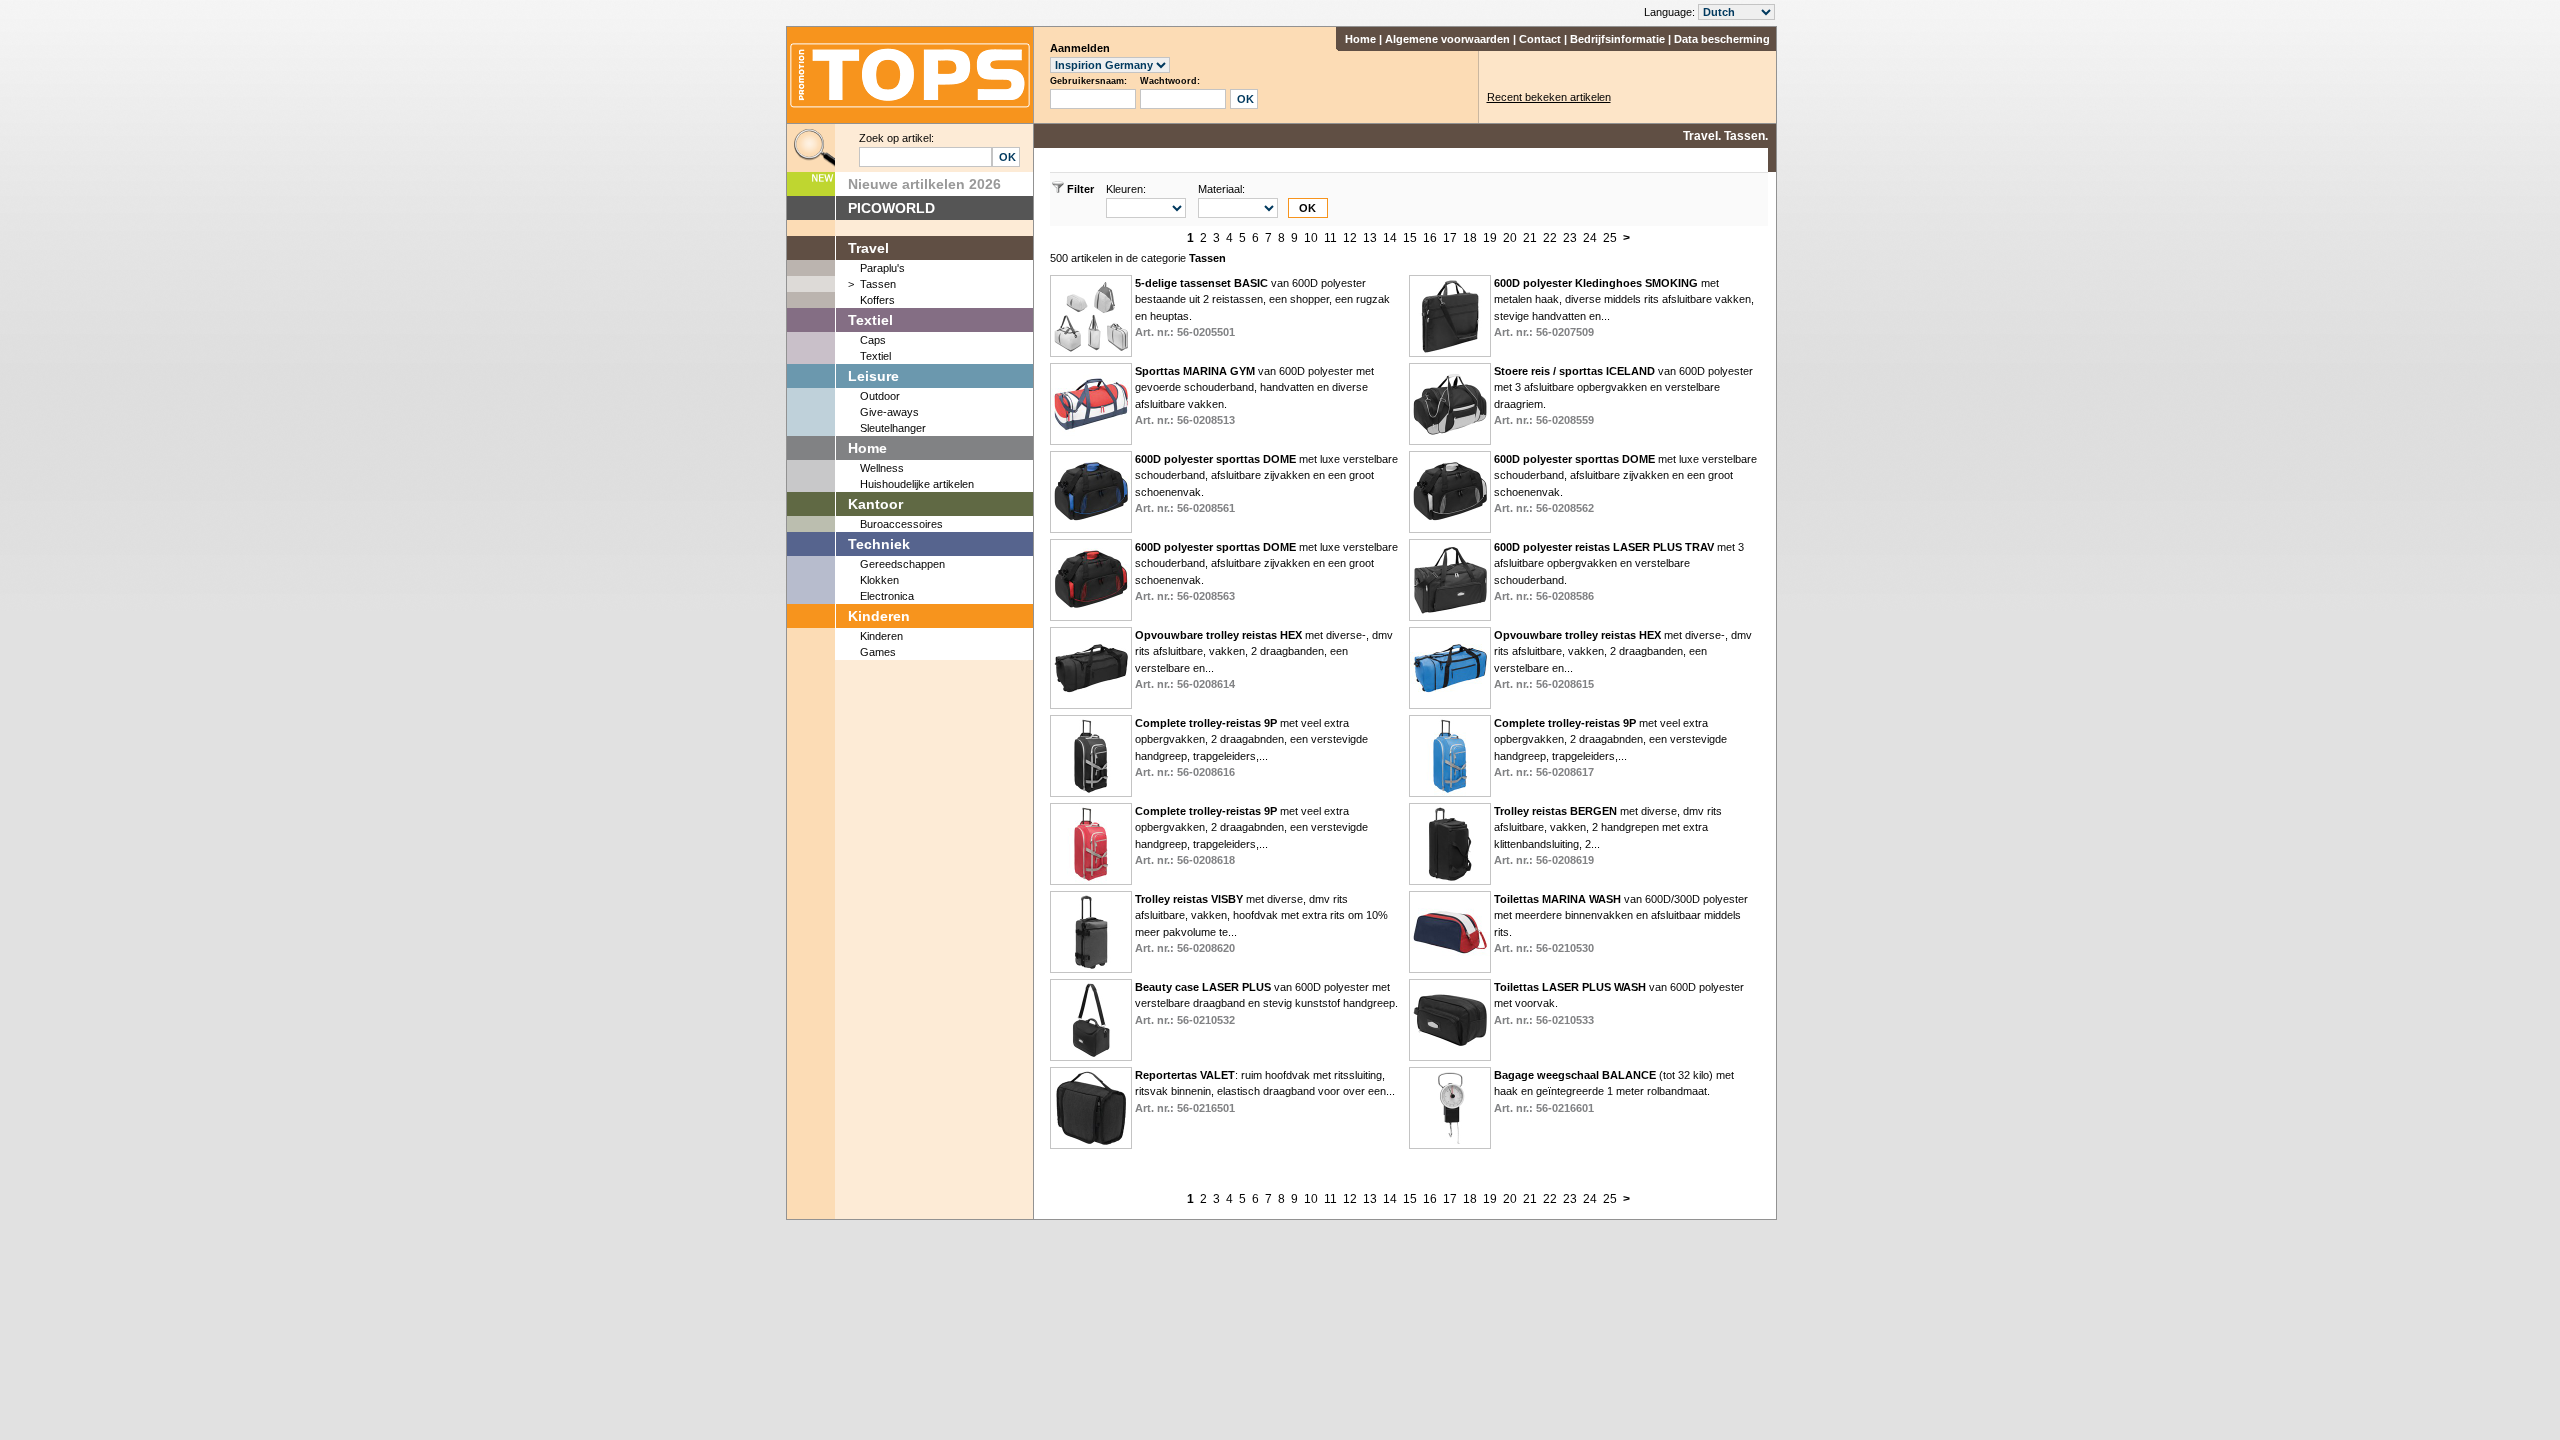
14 (1390, 238)
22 (1550, 238)
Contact (1540, 39)
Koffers (877, 300)
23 (1570, 238)
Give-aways (889, 412)
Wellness (882, 468)
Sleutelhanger (893, 428)
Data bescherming (1722, 39)
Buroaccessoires (901, 524)
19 (1490, 238)
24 (1590, 238)
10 (1311, 238)
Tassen (878, 284)
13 (1370, 238)
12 (1350, 238)
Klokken (879, 580)
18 (1470, 238)
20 (1510, 238)
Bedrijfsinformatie (1617, 39)
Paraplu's (882, 268)
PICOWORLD (891, 208)
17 (1450, 238)
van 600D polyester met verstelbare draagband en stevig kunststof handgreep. (1266, 1003)
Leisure (873, 376)
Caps (873, 340)
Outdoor (880, 396)
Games (878, 652)
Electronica (887, 596)
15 (1410, 238)
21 (1530, 238)
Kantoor (875, 504)
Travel (868, 248)
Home (1360, 39)
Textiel (870, 320)
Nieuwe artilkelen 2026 (924, 184)
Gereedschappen (902, 564)
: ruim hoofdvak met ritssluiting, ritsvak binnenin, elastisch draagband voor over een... (1265, 1091)
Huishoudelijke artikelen (917, 484)
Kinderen (879, 616)
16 (1430, 238)
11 (1330, 238)
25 (1610, 238)
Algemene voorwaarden (1447, 39)
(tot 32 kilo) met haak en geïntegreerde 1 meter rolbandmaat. (1614, 1091)
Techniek (879, 544)
